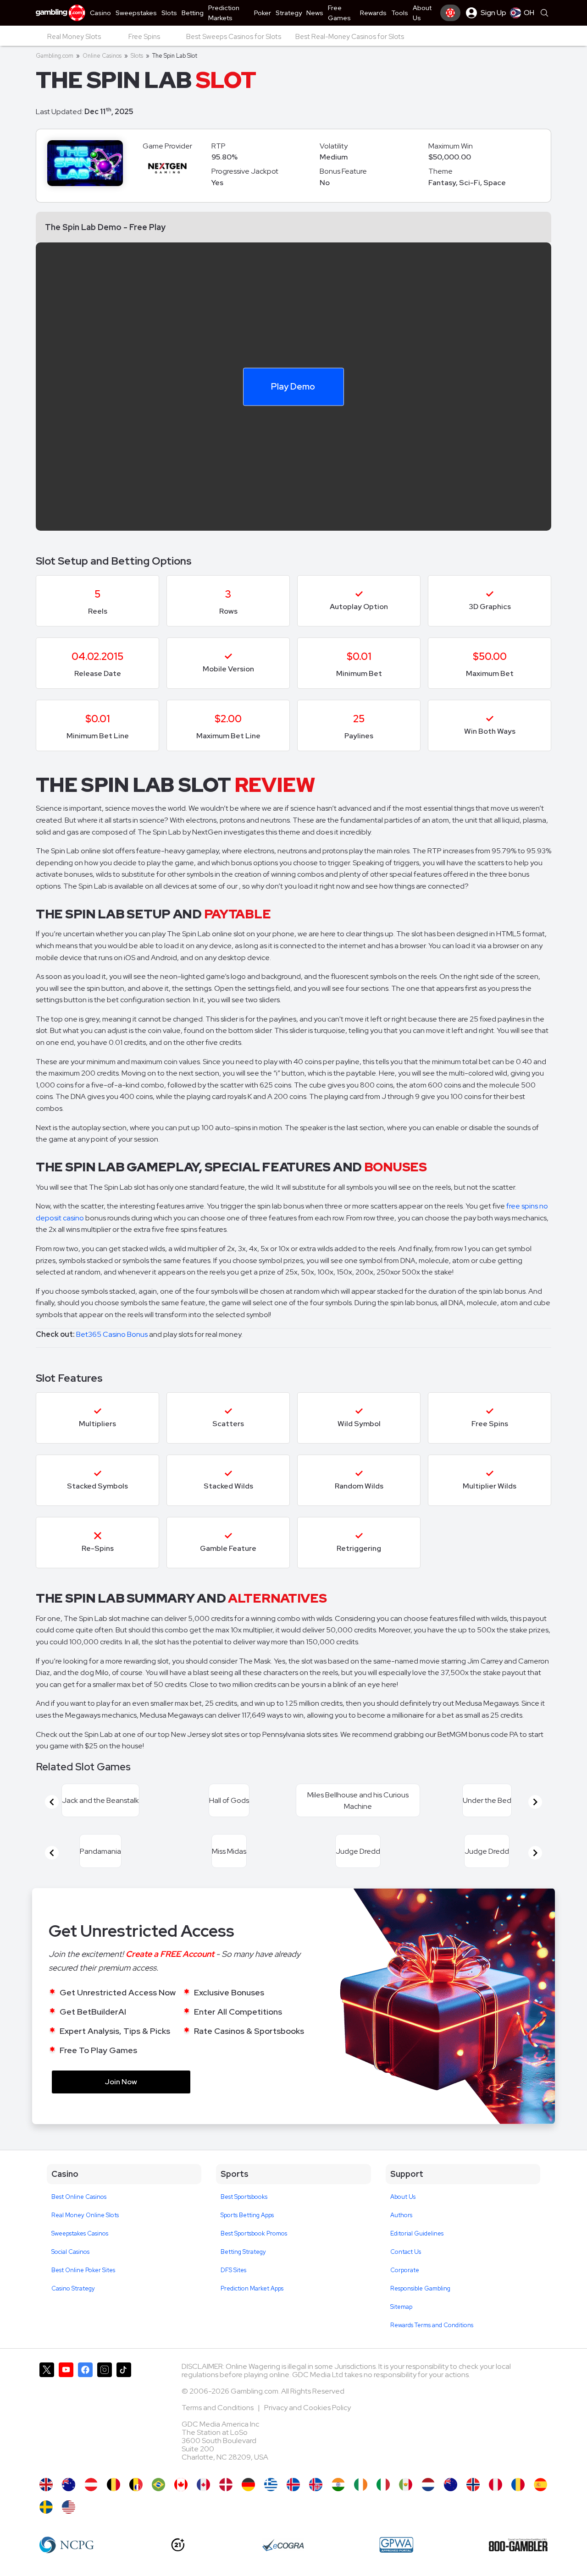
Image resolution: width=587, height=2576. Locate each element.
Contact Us (406, 2252)
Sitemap (401, 2307)
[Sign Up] (450, 13)
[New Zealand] (451, 2485)
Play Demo (293, 386)
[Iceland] (293, 2485)
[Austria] (91, 2485)
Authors (401, 2215)
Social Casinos (70, 2252)
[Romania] (518, 2485)
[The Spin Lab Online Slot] (181, 2485)
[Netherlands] (428, 2485)
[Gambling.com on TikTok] (124, 2416)
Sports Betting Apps (247, 2215)
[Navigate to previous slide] (52, 1802)
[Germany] (248, 2485)
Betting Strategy (243, 2252)
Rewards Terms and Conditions (432, 2325)
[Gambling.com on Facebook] (85, 2416)
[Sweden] (46, 2507)
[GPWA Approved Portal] (396, 2545)
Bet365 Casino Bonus (112, 1334)
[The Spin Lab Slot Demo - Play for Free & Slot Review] (46, 2485)
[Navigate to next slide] (535, 1802)
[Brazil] (158, 2485)
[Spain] (540, 2485)
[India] (338, 2485)
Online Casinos (102, 56)
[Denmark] (226, 2485)
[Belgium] (114, 2485)
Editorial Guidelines (417, 2233)
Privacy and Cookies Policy (307, 2408)
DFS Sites (233, 2270)
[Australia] (69, 2485)
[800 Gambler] (518, 2545)
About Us (403, 2197)
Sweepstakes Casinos (80, 2233)
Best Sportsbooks (244, 2197)
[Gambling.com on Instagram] (105, 2416)
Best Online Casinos (79, 2197)
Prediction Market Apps (252, 2288)
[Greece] (271, 2485)
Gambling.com (55, 56)
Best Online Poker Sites (83, 2270)
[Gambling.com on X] (47, 2416)
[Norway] (473, 2485)
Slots (137, 56)
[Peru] (496, 2485)
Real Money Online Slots (85, 2215)
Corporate (405, 2270)
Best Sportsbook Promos (254, 2233)
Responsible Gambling (420, 2288)
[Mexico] (406, 2485)
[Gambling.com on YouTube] (66, 2416)
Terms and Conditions (218, 2408)
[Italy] (383, 2485)
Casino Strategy (73, 2288)
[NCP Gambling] (67, 2545)
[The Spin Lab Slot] (69, 2507)
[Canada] (203, 2485)
